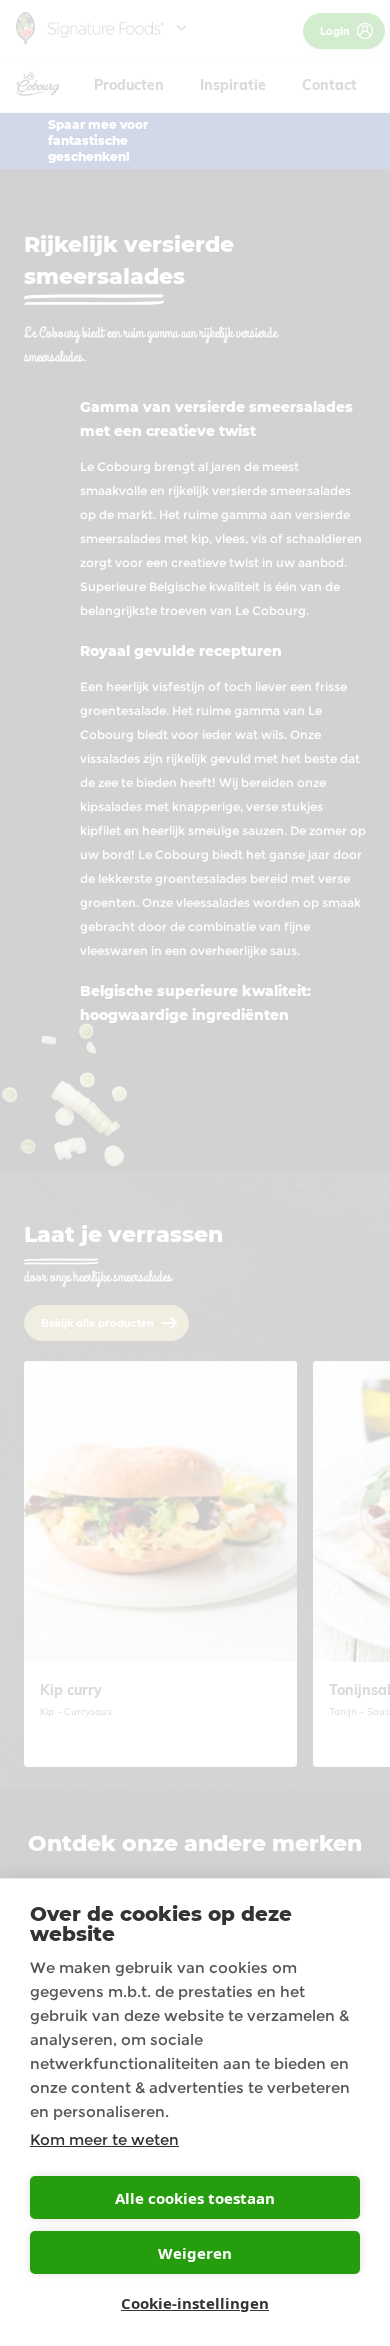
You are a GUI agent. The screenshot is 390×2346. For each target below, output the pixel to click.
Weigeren (195, 2253)
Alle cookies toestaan (195, 2198)
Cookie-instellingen (195, 2303)
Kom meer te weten (104, 2139)
